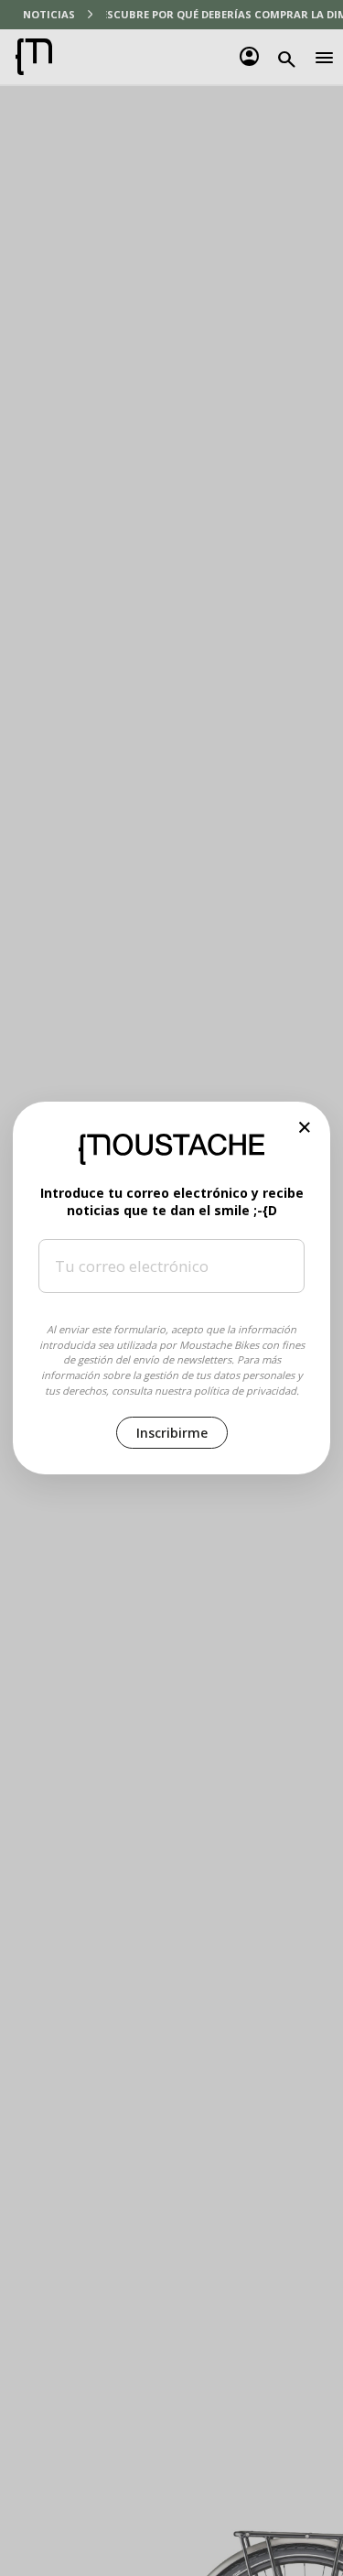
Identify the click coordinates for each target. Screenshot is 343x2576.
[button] (305, 1127)
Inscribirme (172, 1433)
